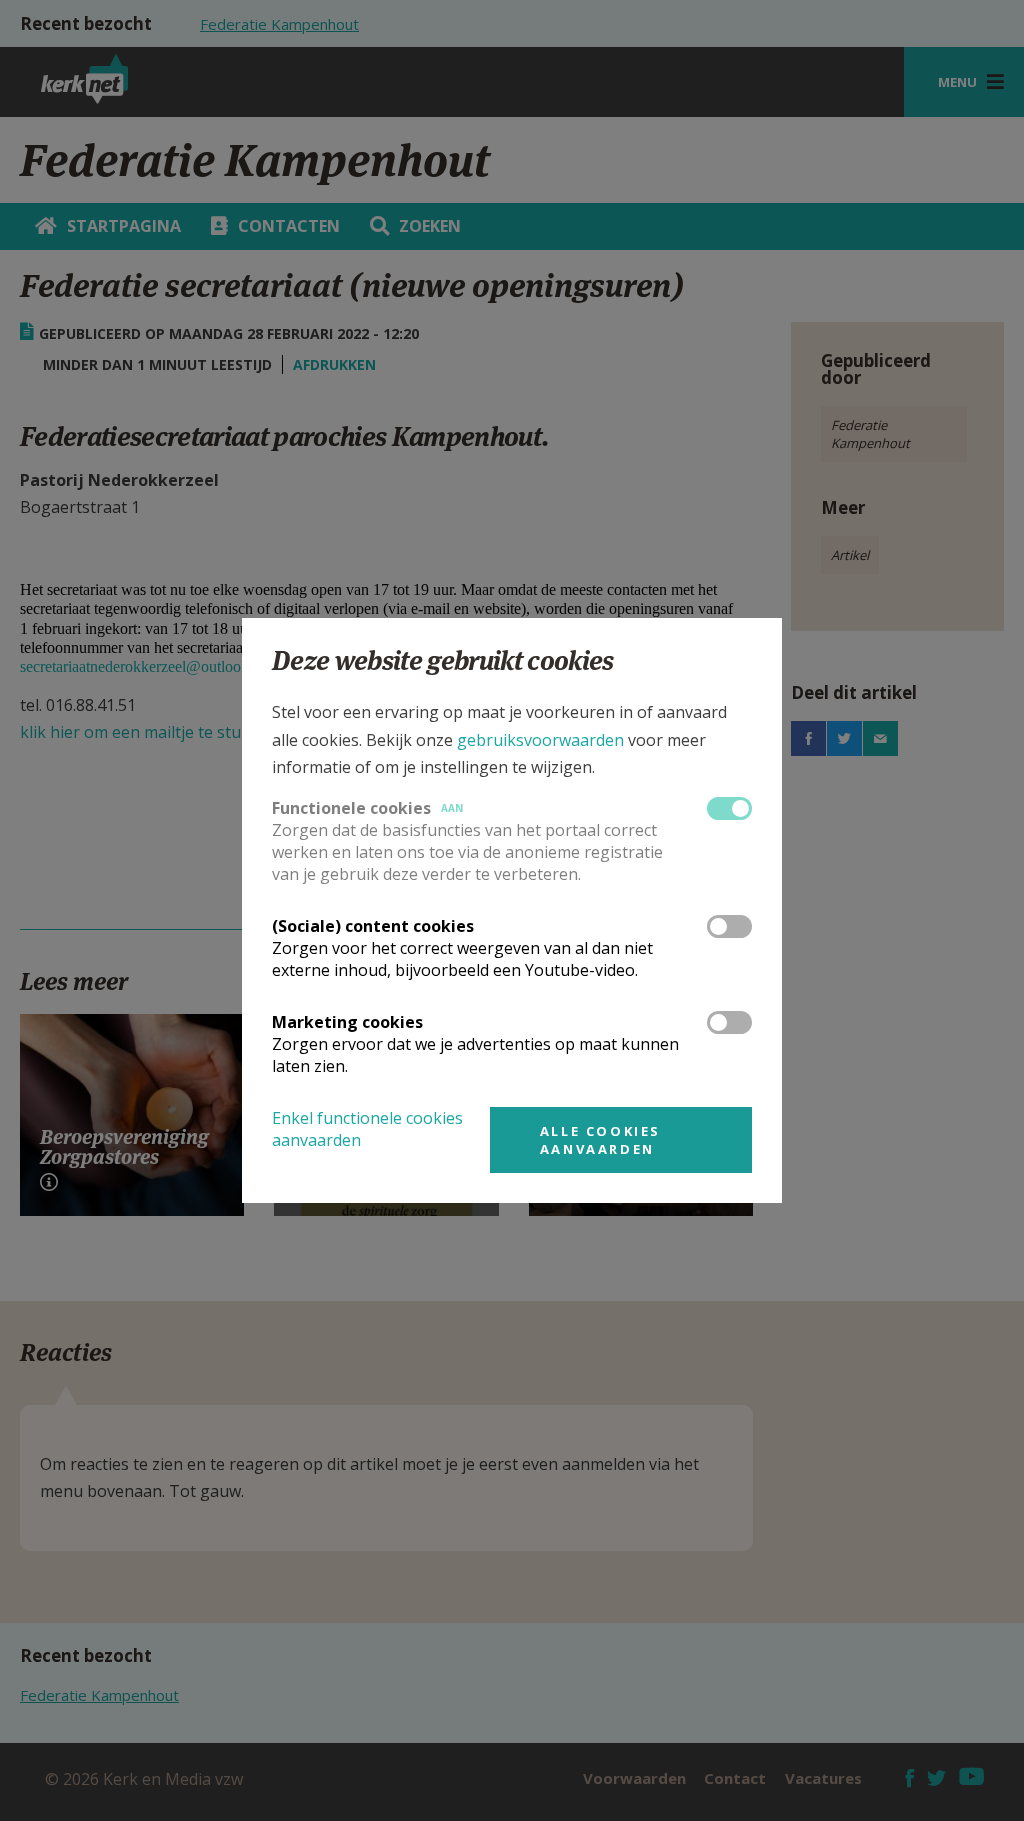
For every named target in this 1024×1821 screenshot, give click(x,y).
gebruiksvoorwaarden (540, 740)
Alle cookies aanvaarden (600, 1140)
